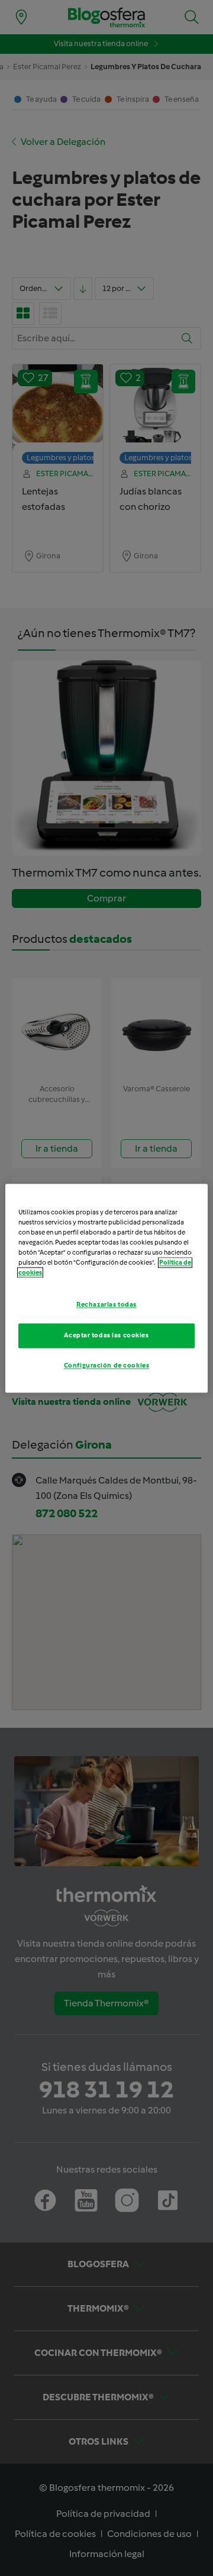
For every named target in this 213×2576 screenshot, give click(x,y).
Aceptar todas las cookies (106, 1335)
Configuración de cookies (107, 1365)
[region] (106, 1288)
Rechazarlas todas (106, 1304)
